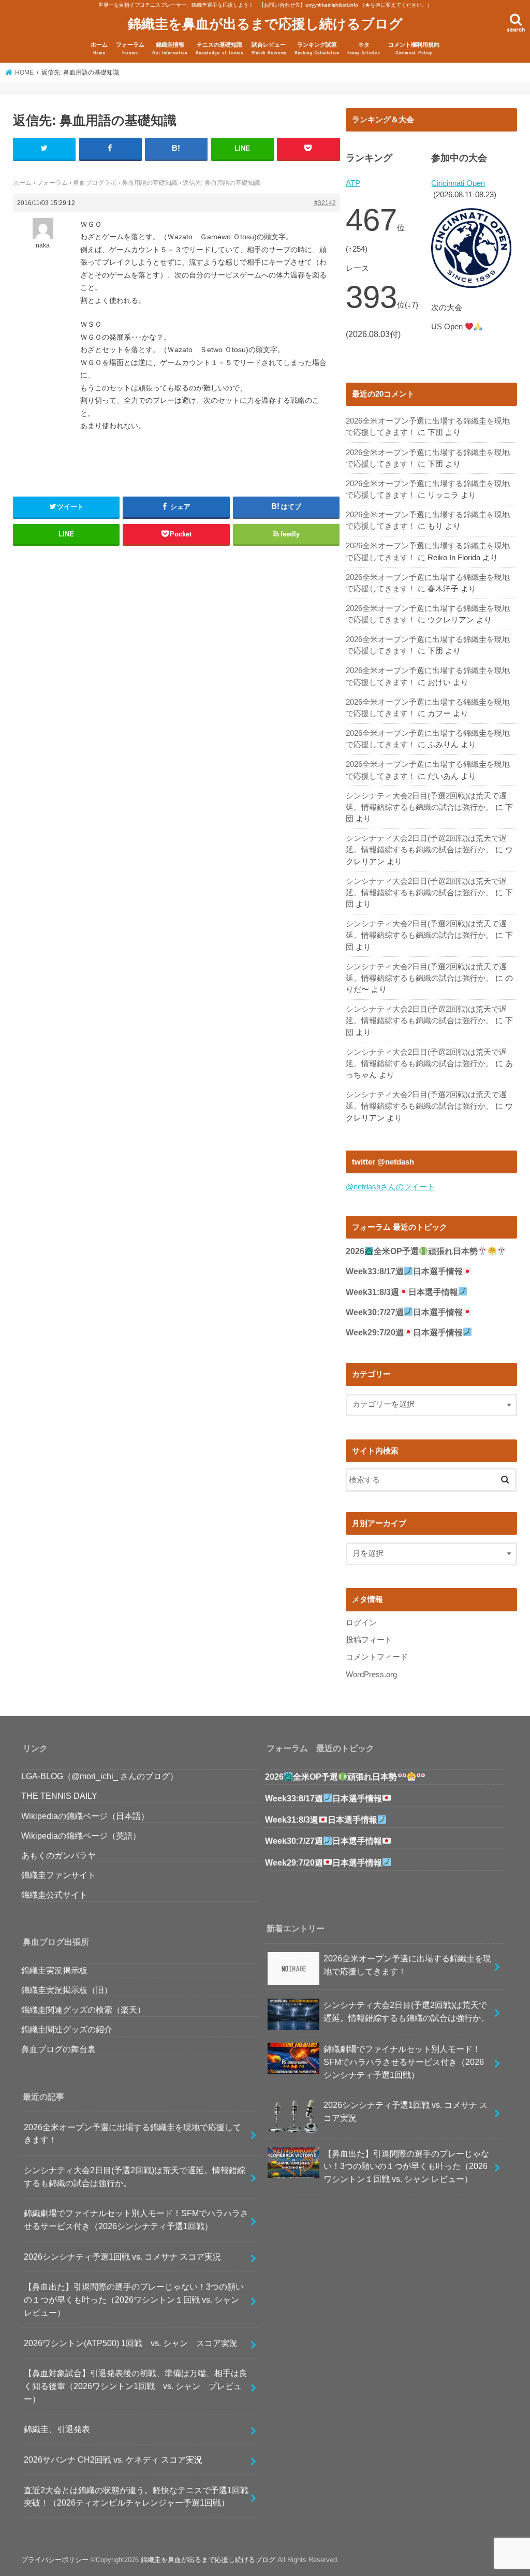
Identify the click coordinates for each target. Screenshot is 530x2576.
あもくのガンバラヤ (58, 1855)
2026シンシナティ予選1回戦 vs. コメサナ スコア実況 (122, 2257)
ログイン (361, 1623)
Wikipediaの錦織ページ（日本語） (85, 1816)
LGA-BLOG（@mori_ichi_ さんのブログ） (100, 1776)
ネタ (364, 48)
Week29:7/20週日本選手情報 (404, 1333)
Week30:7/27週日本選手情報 (404, 1312)
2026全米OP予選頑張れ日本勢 (412, 1251)
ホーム (99, 48)
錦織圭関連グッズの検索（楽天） (83, 2010)
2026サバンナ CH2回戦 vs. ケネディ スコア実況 (113, 2459)
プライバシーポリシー (55, 2560)
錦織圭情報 (170, 48)
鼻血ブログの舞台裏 (58, 2049)
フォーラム (130, 48)
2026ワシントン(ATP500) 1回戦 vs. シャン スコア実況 (131, 2343)
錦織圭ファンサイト (58, 1875)
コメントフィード (377, 1657)
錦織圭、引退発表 (57, 2429)
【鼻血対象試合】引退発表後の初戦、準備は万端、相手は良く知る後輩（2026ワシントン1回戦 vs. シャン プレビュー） (136, 2386)
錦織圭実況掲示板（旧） (67, 1990)
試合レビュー (269, 48)
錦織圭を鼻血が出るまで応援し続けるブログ (265, 23)
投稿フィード (369, 1640)
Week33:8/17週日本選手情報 (404, 1271)
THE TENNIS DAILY (59, 1796)
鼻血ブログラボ (95, 183)
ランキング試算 (317, 48)
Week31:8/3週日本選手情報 (402, 1292)
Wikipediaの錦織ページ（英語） (81, 1836)
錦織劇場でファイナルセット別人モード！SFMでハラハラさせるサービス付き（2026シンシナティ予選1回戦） (136, 2220)
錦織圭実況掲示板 (54, 1970)
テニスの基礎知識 (219, 48)
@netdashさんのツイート (390, 1187)
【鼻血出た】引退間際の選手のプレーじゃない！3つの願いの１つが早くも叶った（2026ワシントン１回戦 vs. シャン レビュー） (134, 2299)
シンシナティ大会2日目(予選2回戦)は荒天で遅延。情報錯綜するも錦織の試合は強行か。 (135, 2177)
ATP (353, 183)
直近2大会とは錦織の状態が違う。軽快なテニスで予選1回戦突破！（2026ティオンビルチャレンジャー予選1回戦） (136, 2497)
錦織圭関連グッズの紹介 (67, 2029)
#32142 (325, 203)
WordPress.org (371, 1675)
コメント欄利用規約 (414, 48)
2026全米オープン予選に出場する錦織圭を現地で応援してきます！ (132, 2134)
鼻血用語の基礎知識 (150, 183)
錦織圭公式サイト (54, 1895)
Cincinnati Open (458, 183)
